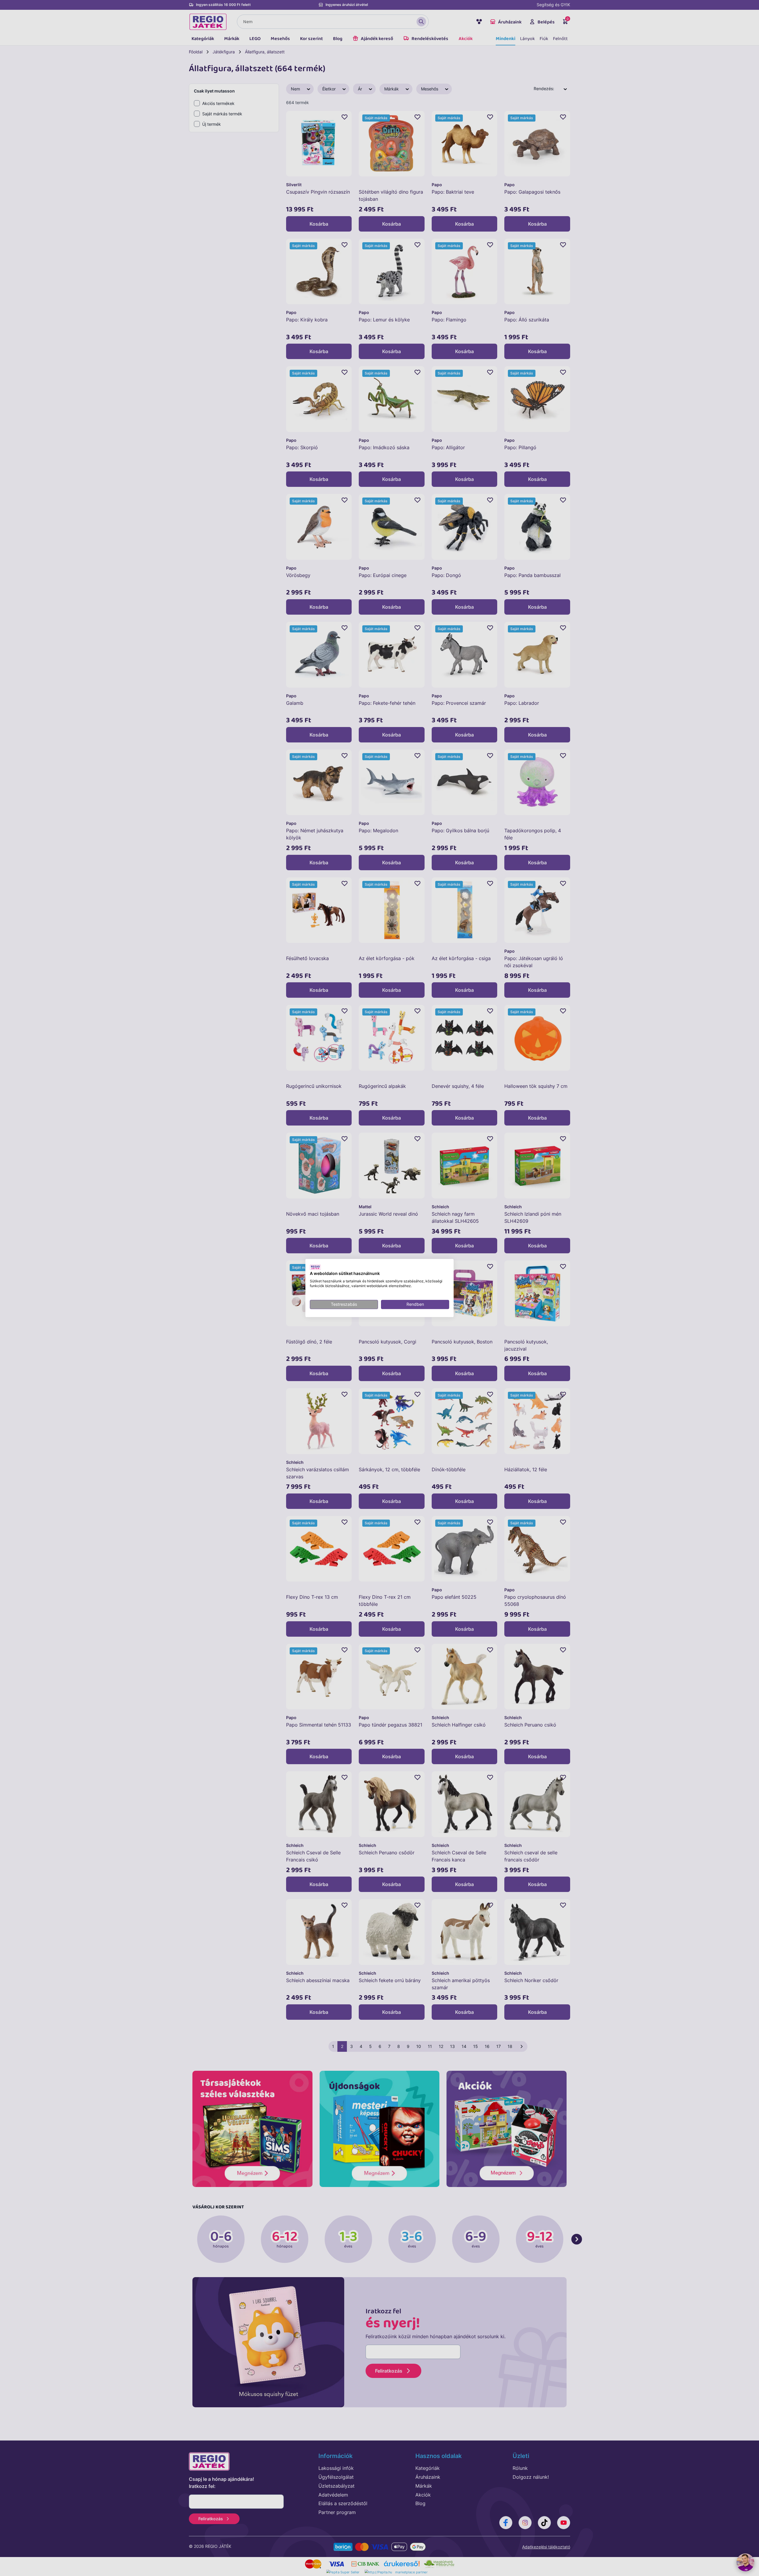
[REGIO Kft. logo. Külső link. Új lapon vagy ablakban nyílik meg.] (315, 1267)
